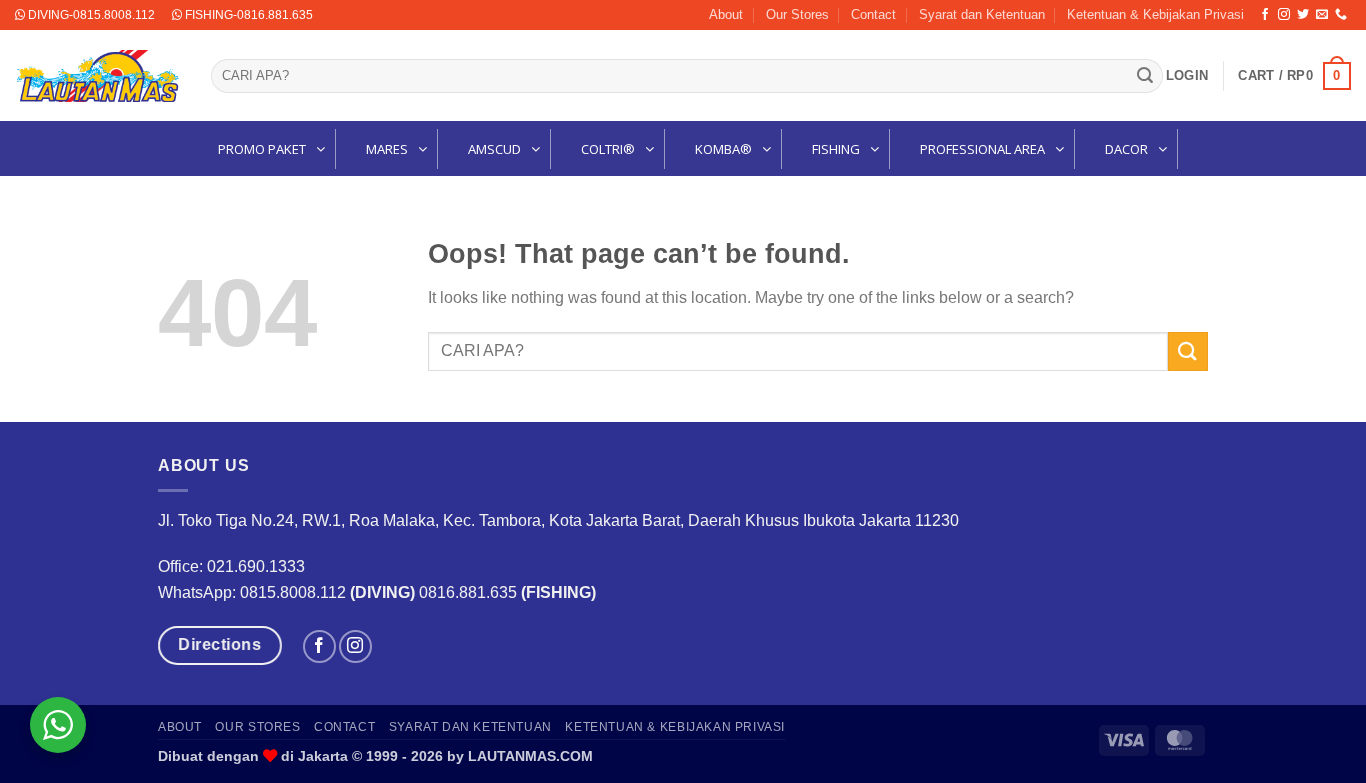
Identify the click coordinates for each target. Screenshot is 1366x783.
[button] (1187, 76)
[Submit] (1145, 76)
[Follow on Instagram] (1284, 15)
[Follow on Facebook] (1265, 15)
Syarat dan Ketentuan (982, 14)
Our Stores (797, 14)
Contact (873, 14)
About (726, 14)
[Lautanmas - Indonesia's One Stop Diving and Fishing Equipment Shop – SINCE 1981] (98, 76)
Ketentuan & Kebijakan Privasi (1155, 14)
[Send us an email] (1322, 15)
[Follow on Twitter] (1303, 15)
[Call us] (1341, 15)
